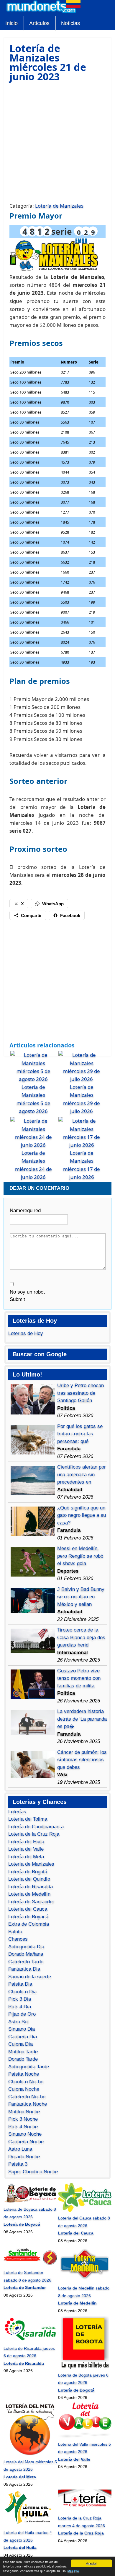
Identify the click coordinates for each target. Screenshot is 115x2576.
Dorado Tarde (23, 2059)
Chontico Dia (22, 1992)
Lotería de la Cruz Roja (34, 1834)
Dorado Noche (24, 2157)
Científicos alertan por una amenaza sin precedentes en (82, 1474)
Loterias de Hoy (26, 1333)
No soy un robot (27, 1292)
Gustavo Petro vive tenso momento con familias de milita (79, 1678)
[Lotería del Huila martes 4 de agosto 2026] (30, 2525)
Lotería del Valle (26, 1849)
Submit (17, 1299)
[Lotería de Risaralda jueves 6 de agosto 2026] (30, 2341)
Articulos (39, 23)
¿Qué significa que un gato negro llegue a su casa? (82, 1515)
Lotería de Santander (31, 1902)
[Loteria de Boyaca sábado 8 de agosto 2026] (30, 2202)
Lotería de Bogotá (28, 1872)
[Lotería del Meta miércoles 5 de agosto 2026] (30, 2454)
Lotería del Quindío (29, 1879)
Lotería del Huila (26, 1842)
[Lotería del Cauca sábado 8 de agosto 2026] (85, 2211)
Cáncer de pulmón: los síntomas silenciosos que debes (82, 1760)
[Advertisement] (57, 141)
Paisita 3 (18, 2164)
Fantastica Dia (24, 1969)
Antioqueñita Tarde (29, 2067)
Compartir (31, 915)
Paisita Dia (20, 1984)
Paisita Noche (24, 2074)
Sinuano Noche (25, 2134)
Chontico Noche (26, 2082)
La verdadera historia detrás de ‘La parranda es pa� (82, 1719)
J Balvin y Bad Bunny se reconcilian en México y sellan (81, 1597)
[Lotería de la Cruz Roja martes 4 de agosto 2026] (85, 2511)
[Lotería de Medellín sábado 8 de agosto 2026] (85, 2281)
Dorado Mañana (26, 1954)
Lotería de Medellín (29, 1894)
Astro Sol (18, 2022)
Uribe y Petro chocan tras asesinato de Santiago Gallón (80, 1393)
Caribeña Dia (23, 2037)
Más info (73, 2571)
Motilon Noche (24, 2112)
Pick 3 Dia (20, 1999)
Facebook (70, 915)
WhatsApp (53, 904)
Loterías (17, 1812)
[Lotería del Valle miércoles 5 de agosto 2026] (85, 2437)
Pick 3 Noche (23, 2119)
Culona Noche (24, 2089)
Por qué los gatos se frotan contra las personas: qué (80, 1434)
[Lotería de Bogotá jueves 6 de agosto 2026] (85, 2367)
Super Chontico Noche (33, 2172)
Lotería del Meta (26, 1857)
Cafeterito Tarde (26, 1962)
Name (25, 1210)
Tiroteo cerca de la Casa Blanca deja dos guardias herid (81, 1637)
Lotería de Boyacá (28, 1917)
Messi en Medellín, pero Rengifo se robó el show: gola (80, 1556)
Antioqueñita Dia (26, 1947)
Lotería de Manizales (59, 206)
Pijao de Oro (22, 2014)
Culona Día (20, 2044)
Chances (18, 1939)
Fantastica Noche (28, 2104)
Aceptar (91, 2563)
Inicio (11, 23)
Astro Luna (20, 2149)
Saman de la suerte (30, 1977)
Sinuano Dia (22, 2029)
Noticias (70, 23)
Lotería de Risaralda (31, 1887)
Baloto (15, 1932)
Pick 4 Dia (20, 2007)
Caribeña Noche (26, 2142)
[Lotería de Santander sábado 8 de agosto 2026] (30, 2265)
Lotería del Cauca (28, 1909)
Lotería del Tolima (28, 1819)
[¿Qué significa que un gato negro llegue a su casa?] (33, 1534)
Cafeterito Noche (27, 2097)
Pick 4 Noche (23, 2127)
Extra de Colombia (29, 1924)
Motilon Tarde (23, 2052)
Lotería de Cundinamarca (36, 1827)
